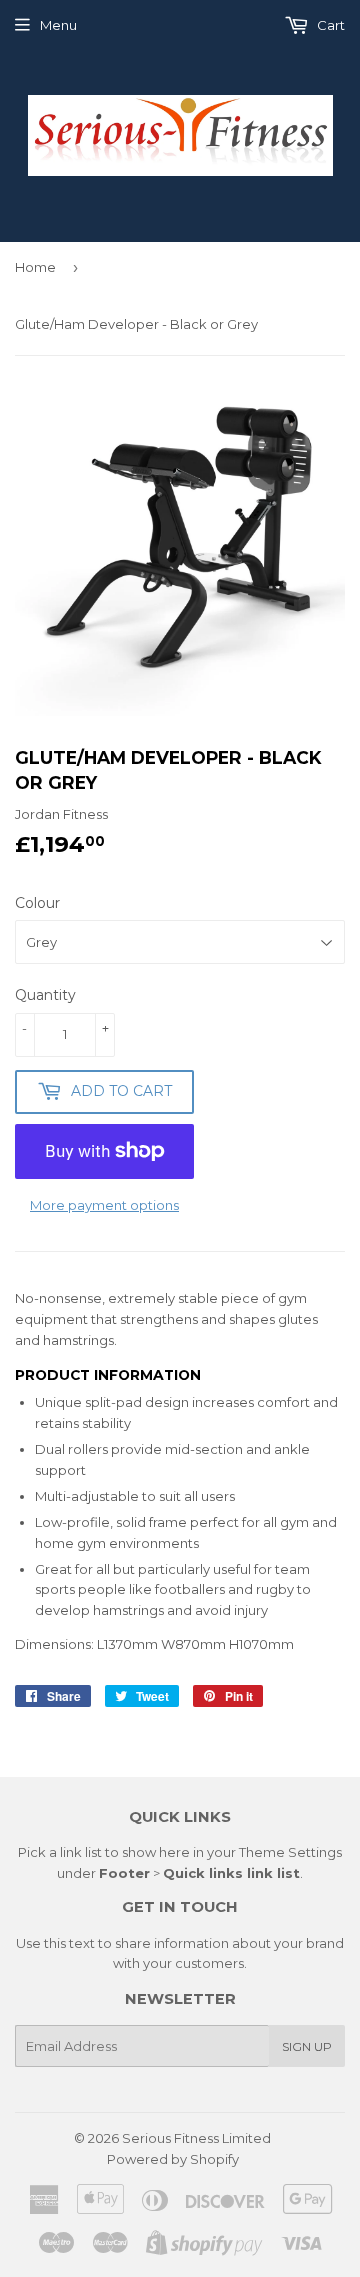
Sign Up (307, 2046)
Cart (329, 25)
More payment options (104, 1205)
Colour (37, 903)
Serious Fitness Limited (196, 2138)
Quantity (45, 995)
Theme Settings (290, 1852)
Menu (58, 25)
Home (35, 267)
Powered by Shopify (173, 2159)
